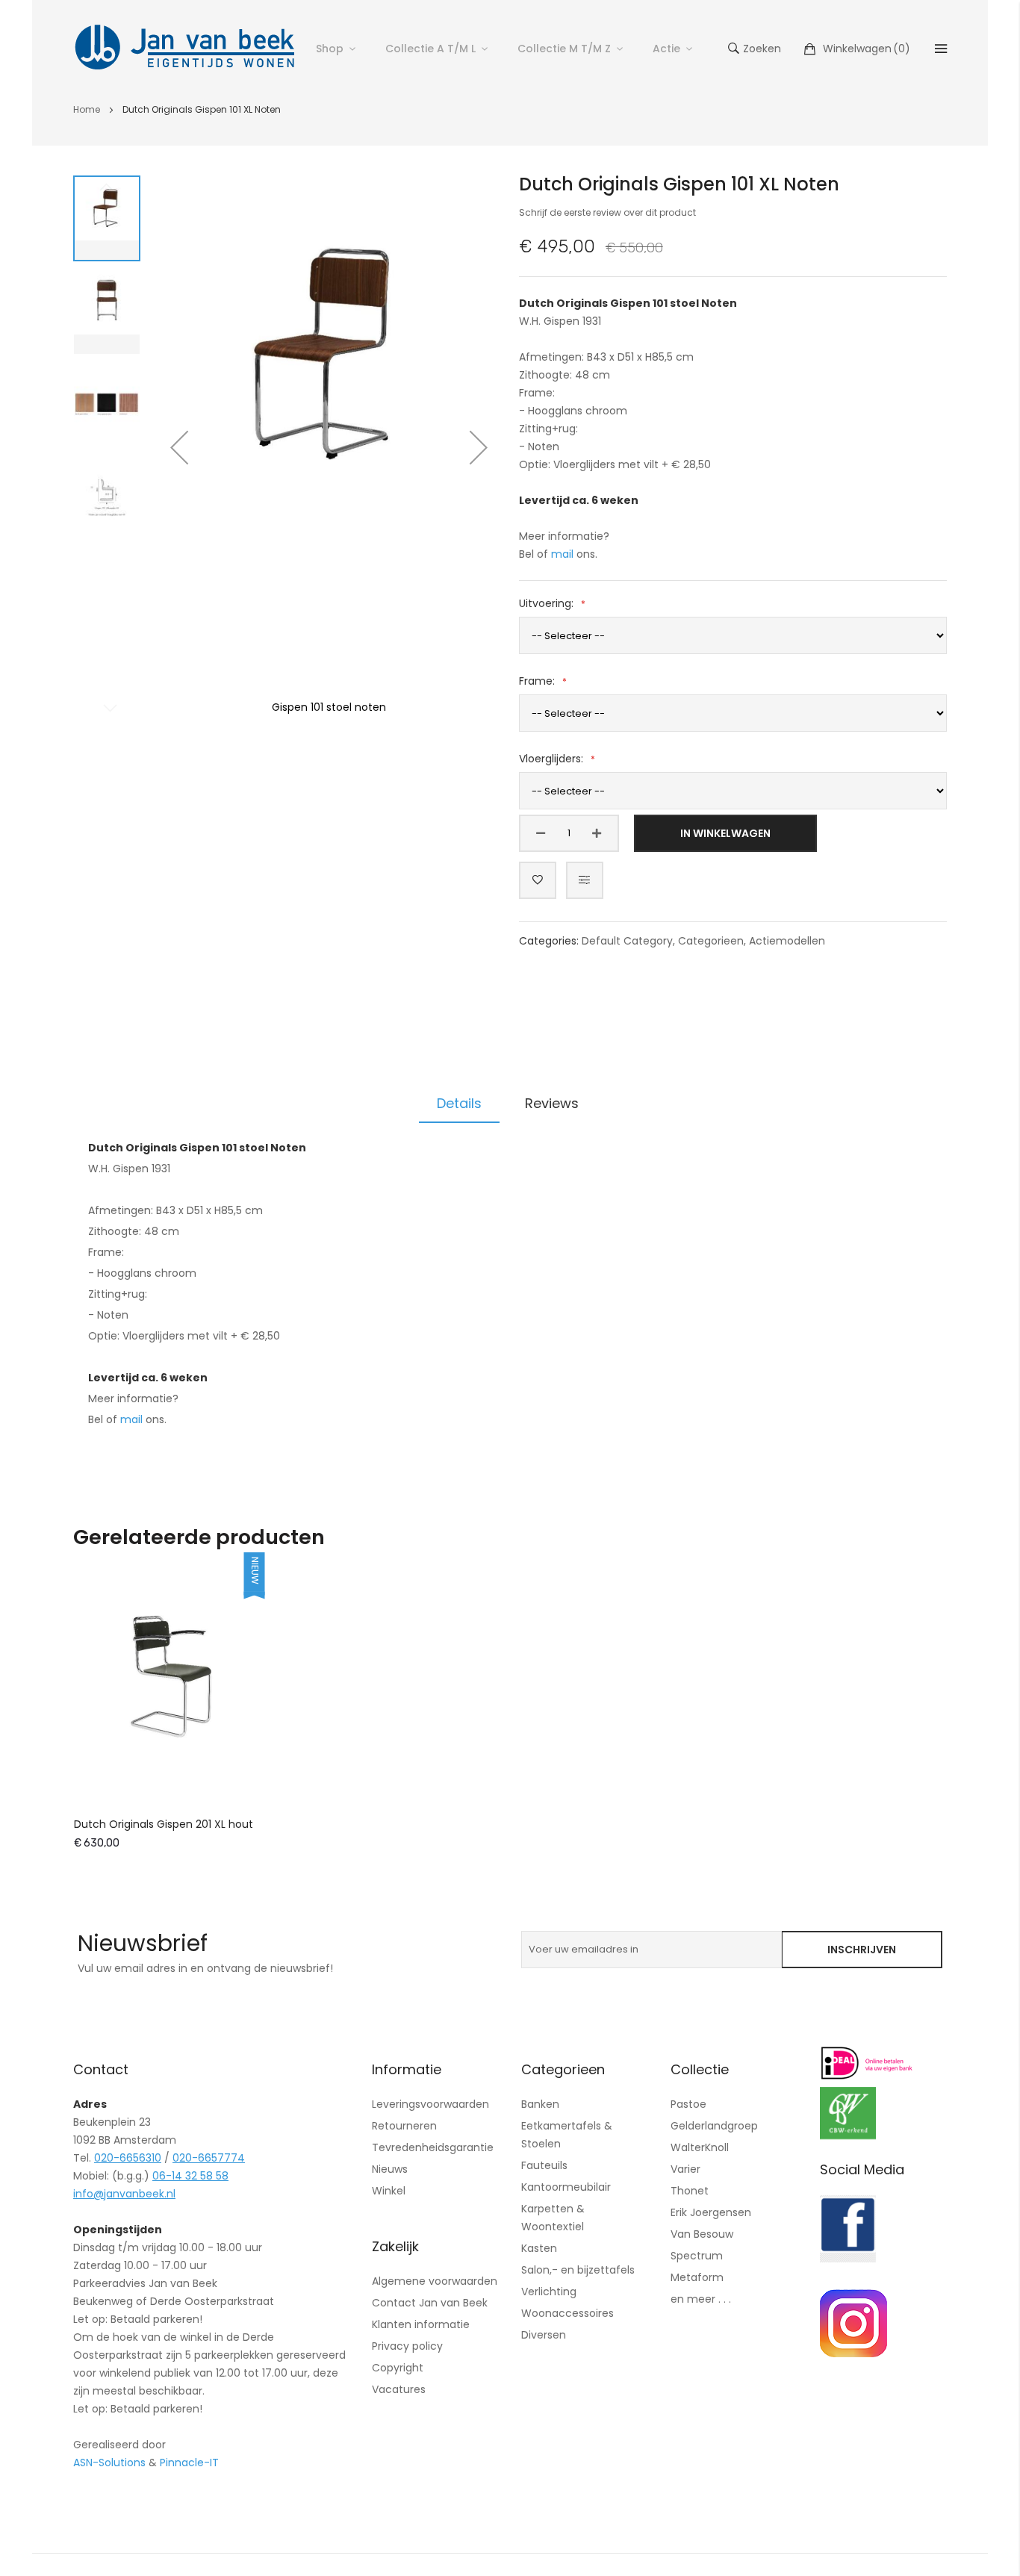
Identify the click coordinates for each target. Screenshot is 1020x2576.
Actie (666, 49)
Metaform (697, 2277)
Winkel (389, 2191)
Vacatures (399, 2389)
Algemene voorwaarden (435, 2281)
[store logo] (185, 49)
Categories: (550, 941)
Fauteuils (544, 2165)
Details (459, 1103)
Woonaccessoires (567, 2313)
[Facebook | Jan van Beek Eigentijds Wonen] (848, 2259)
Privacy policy (407, 2346)
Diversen (544, 2335)
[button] (179, 447)
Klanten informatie (421, 2324)
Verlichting (549, 2292)
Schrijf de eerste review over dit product (607, 212)
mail (562, 554)
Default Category (627, 941)
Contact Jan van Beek (430, 2303)
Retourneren (404, 2126)
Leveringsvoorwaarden (430, 2104)
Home (87, 109)
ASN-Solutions (109, 2463)
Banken (540, 2104)
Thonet (690, 2191)
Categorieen (711, 941)
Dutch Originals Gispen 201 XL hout (164, 1824)
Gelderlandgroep (714, 2126)
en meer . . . (701, 2299)
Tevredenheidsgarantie (433, 2147)
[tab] (459, 1104)
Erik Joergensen (711, 2212)
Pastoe (688, 2104)
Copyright (398, 2368)
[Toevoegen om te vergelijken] (585, 880)
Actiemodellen (787, 941)
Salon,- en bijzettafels (578, 2270)
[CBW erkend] (848, 2135)
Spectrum (697, 2256)
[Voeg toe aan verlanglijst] (538, 880)
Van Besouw (702, 2234)
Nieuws (390, 2169)
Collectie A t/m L (430, 49)
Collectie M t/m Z (564, 49)
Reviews (552, 1103)
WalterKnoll (700, 2147)
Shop (330, 49)
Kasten (539, 2248)
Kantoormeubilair (566, 2187)
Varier (685, 2169)
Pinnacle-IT (189, 2463)
